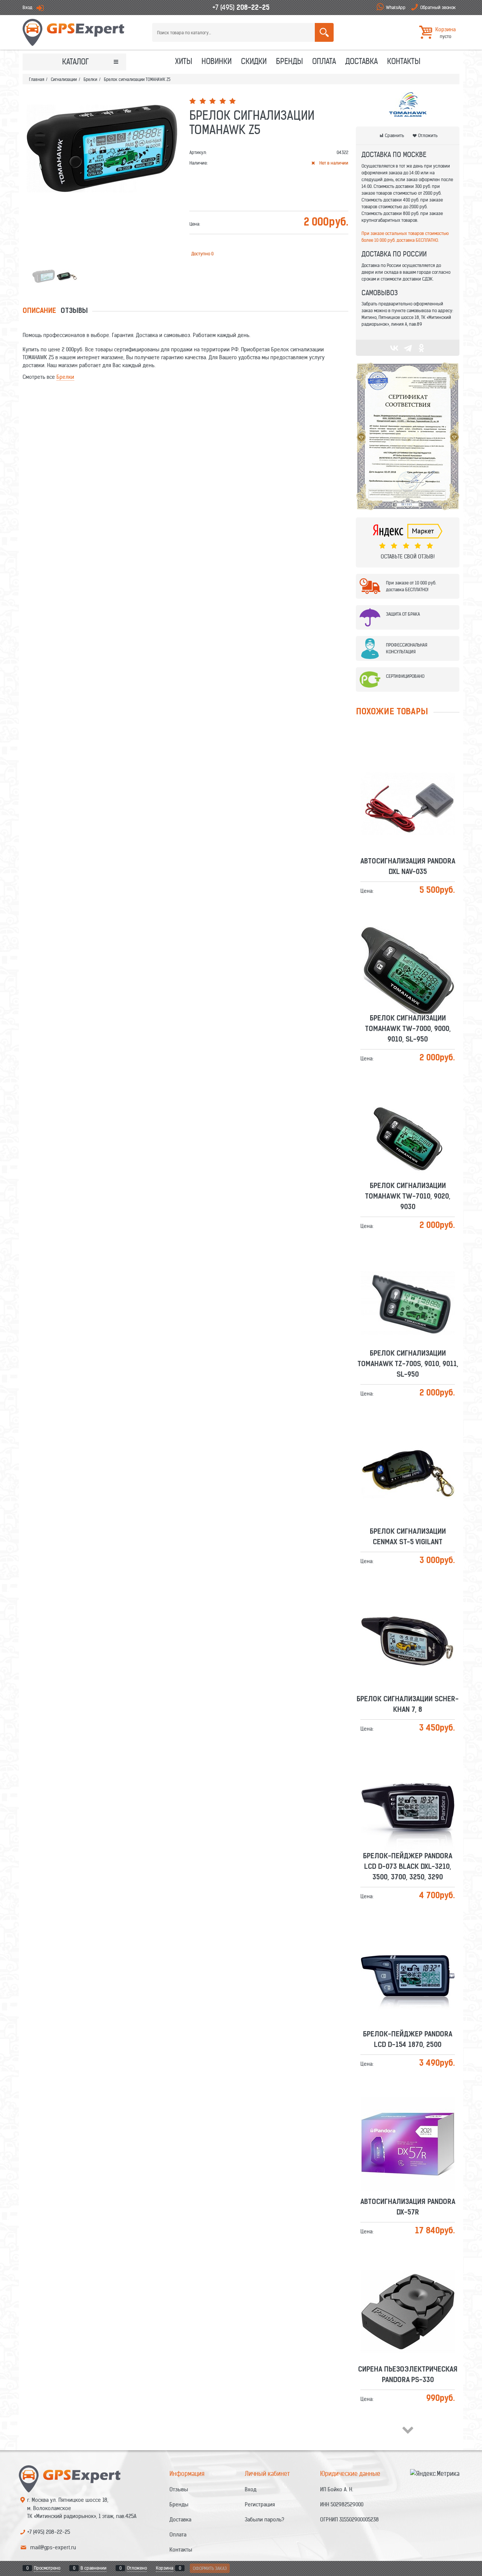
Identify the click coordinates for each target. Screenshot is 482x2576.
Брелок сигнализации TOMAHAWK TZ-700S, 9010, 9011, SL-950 (408, 1278)
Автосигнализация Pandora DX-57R (408, 2122)
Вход (27, 7)
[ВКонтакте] (394, 348)
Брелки (65, 377)
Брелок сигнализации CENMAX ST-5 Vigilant (408, 1451)
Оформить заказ (210, 2568)
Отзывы (74, 311)
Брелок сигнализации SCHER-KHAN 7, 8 (408, 1619)
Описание (39, 311)
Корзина (165, 2568)
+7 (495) (241, 7)
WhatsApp (396, 7)
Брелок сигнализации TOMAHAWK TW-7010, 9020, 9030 (408, 1111)
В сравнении (94, 2568)
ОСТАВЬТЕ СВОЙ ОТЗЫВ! (408, 557)
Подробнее (411, 797)
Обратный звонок (438, 7)
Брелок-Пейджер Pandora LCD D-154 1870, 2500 (408, 1954)
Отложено (137, 2568)
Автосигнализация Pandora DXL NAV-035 (408, 781)
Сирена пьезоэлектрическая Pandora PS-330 (408, 2289)
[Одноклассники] (421, 348)
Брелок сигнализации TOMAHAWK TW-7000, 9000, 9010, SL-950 (408, 943)
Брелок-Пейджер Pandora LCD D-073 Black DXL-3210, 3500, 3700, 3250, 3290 (408, 1781)
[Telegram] (408, 348)
